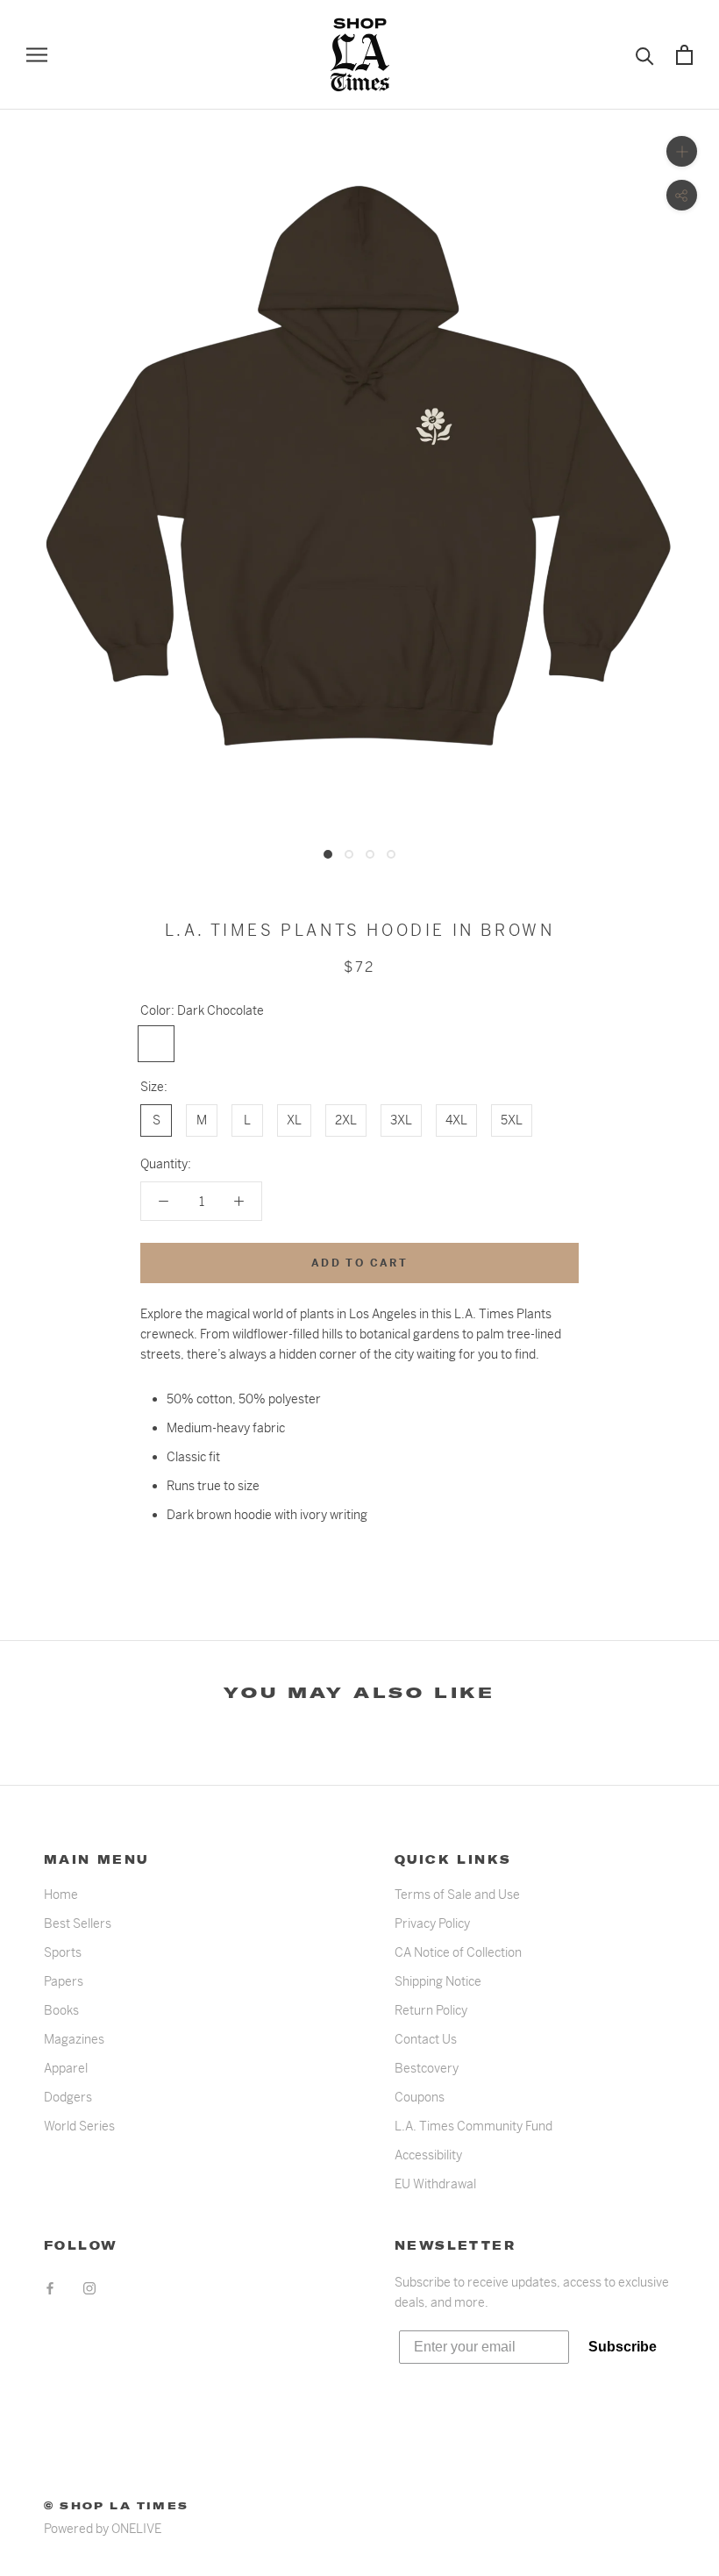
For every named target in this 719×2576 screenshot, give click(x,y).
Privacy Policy (432, 1923)
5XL (512, 1120)
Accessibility (428, 2155)
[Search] (645, 55)
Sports (63, 1952)
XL (294, 1120)
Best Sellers (78, 1923)
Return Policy (431, 2010)
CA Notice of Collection (458, 1952)
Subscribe (623, 2347)
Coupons (420, 2097)
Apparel (66, 2068)
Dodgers (68, 2097)
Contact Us (426, 2039)
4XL (456, 1120)
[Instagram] (89, 2288)
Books (61, 2010)
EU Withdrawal (435, 2184)
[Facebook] (50, 2288)
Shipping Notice (438, 1981)
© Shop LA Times (116, 2506)
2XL (346, 1120)
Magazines (74, 2039)
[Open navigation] (37, 55)
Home (61, 1895)
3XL (401, 1120)
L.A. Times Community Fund (473, 2126)
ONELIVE (136, 2529)
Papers (64, 1981)
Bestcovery (427, 2068)
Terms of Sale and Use (457, 1895)
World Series (79, 2126)
